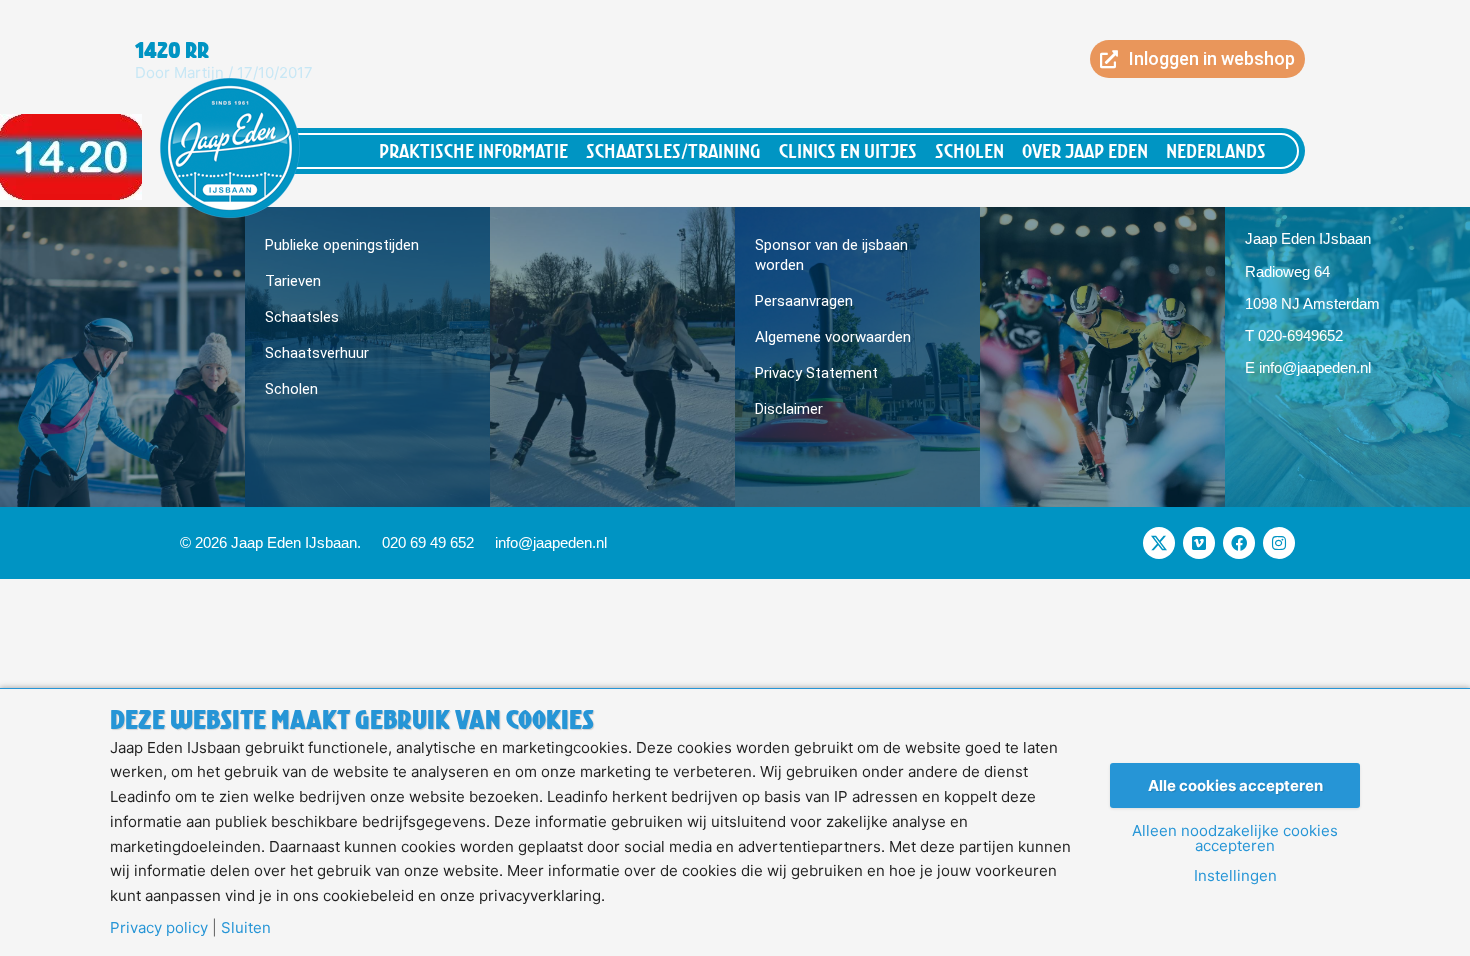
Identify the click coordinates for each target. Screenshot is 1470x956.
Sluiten (246, 927)
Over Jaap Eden (1085, 150)
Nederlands (1216, 150)
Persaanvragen (804, 301)
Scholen (969, 150)
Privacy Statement (816, 373)
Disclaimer (789, 409)
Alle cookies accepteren (1235, 785)
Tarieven (293, 281)
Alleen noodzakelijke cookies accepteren (1235, 838)
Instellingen (1235, 875)
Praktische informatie (473, 150)
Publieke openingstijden (342, 245)
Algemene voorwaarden (833, 337)
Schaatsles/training (673, 150)
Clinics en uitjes (848, 150)
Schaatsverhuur (317, 353)
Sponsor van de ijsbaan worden (831, 255)
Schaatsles (302, 317)
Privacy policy (159, 927)
